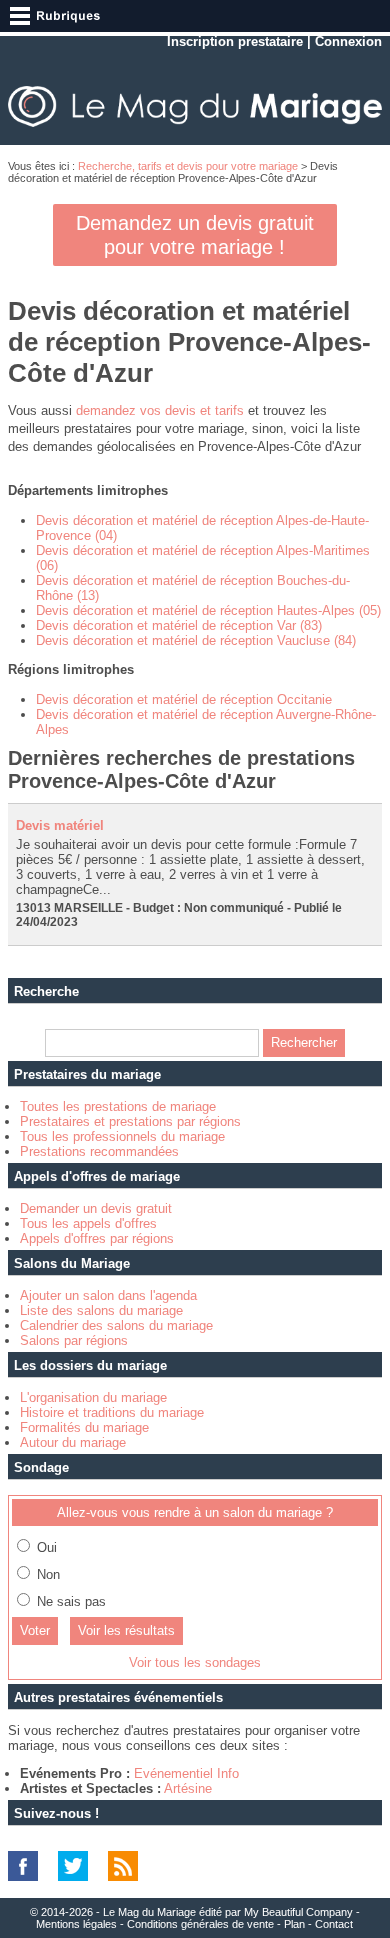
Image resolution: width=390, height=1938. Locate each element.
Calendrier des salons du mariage (116, 1325)
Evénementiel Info (186, 1773)
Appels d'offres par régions (97, 1238)
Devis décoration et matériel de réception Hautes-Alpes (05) (208, 610)
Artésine (188, 1788)
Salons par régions (74, 1340)
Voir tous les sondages (195, 1662)
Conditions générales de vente (200, 1924)
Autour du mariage (73, 1442)
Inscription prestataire (235, 41)
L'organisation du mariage (93, 1397)
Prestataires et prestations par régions (130, 1121)
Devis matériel (60, 825)
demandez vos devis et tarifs (160, 410)
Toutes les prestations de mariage (118, 1106)
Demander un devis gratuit (96, 1208)
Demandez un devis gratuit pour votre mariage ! (195, 235)
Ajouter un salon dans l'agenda (108, 1295)
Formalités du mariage (84, 1427)
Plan (294, 1924)
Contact (334, 1924)
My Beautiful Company (298, 1912)
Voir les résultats (126, 1630)
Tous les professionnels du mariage (122, 1136)
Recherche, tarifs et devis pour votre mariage (188, 166)
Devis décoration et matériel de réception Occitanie (184, 699)
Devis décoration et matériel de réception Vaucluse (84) (196, 640)
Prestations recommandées (99, 1151)
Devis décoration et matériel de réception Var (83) (179, 625)
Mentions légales (76, 1924)
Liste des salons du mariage (101, 1310)
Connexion (348, 41)
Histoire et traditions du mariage (112, 1412)
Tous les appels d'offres (88, 1223)
